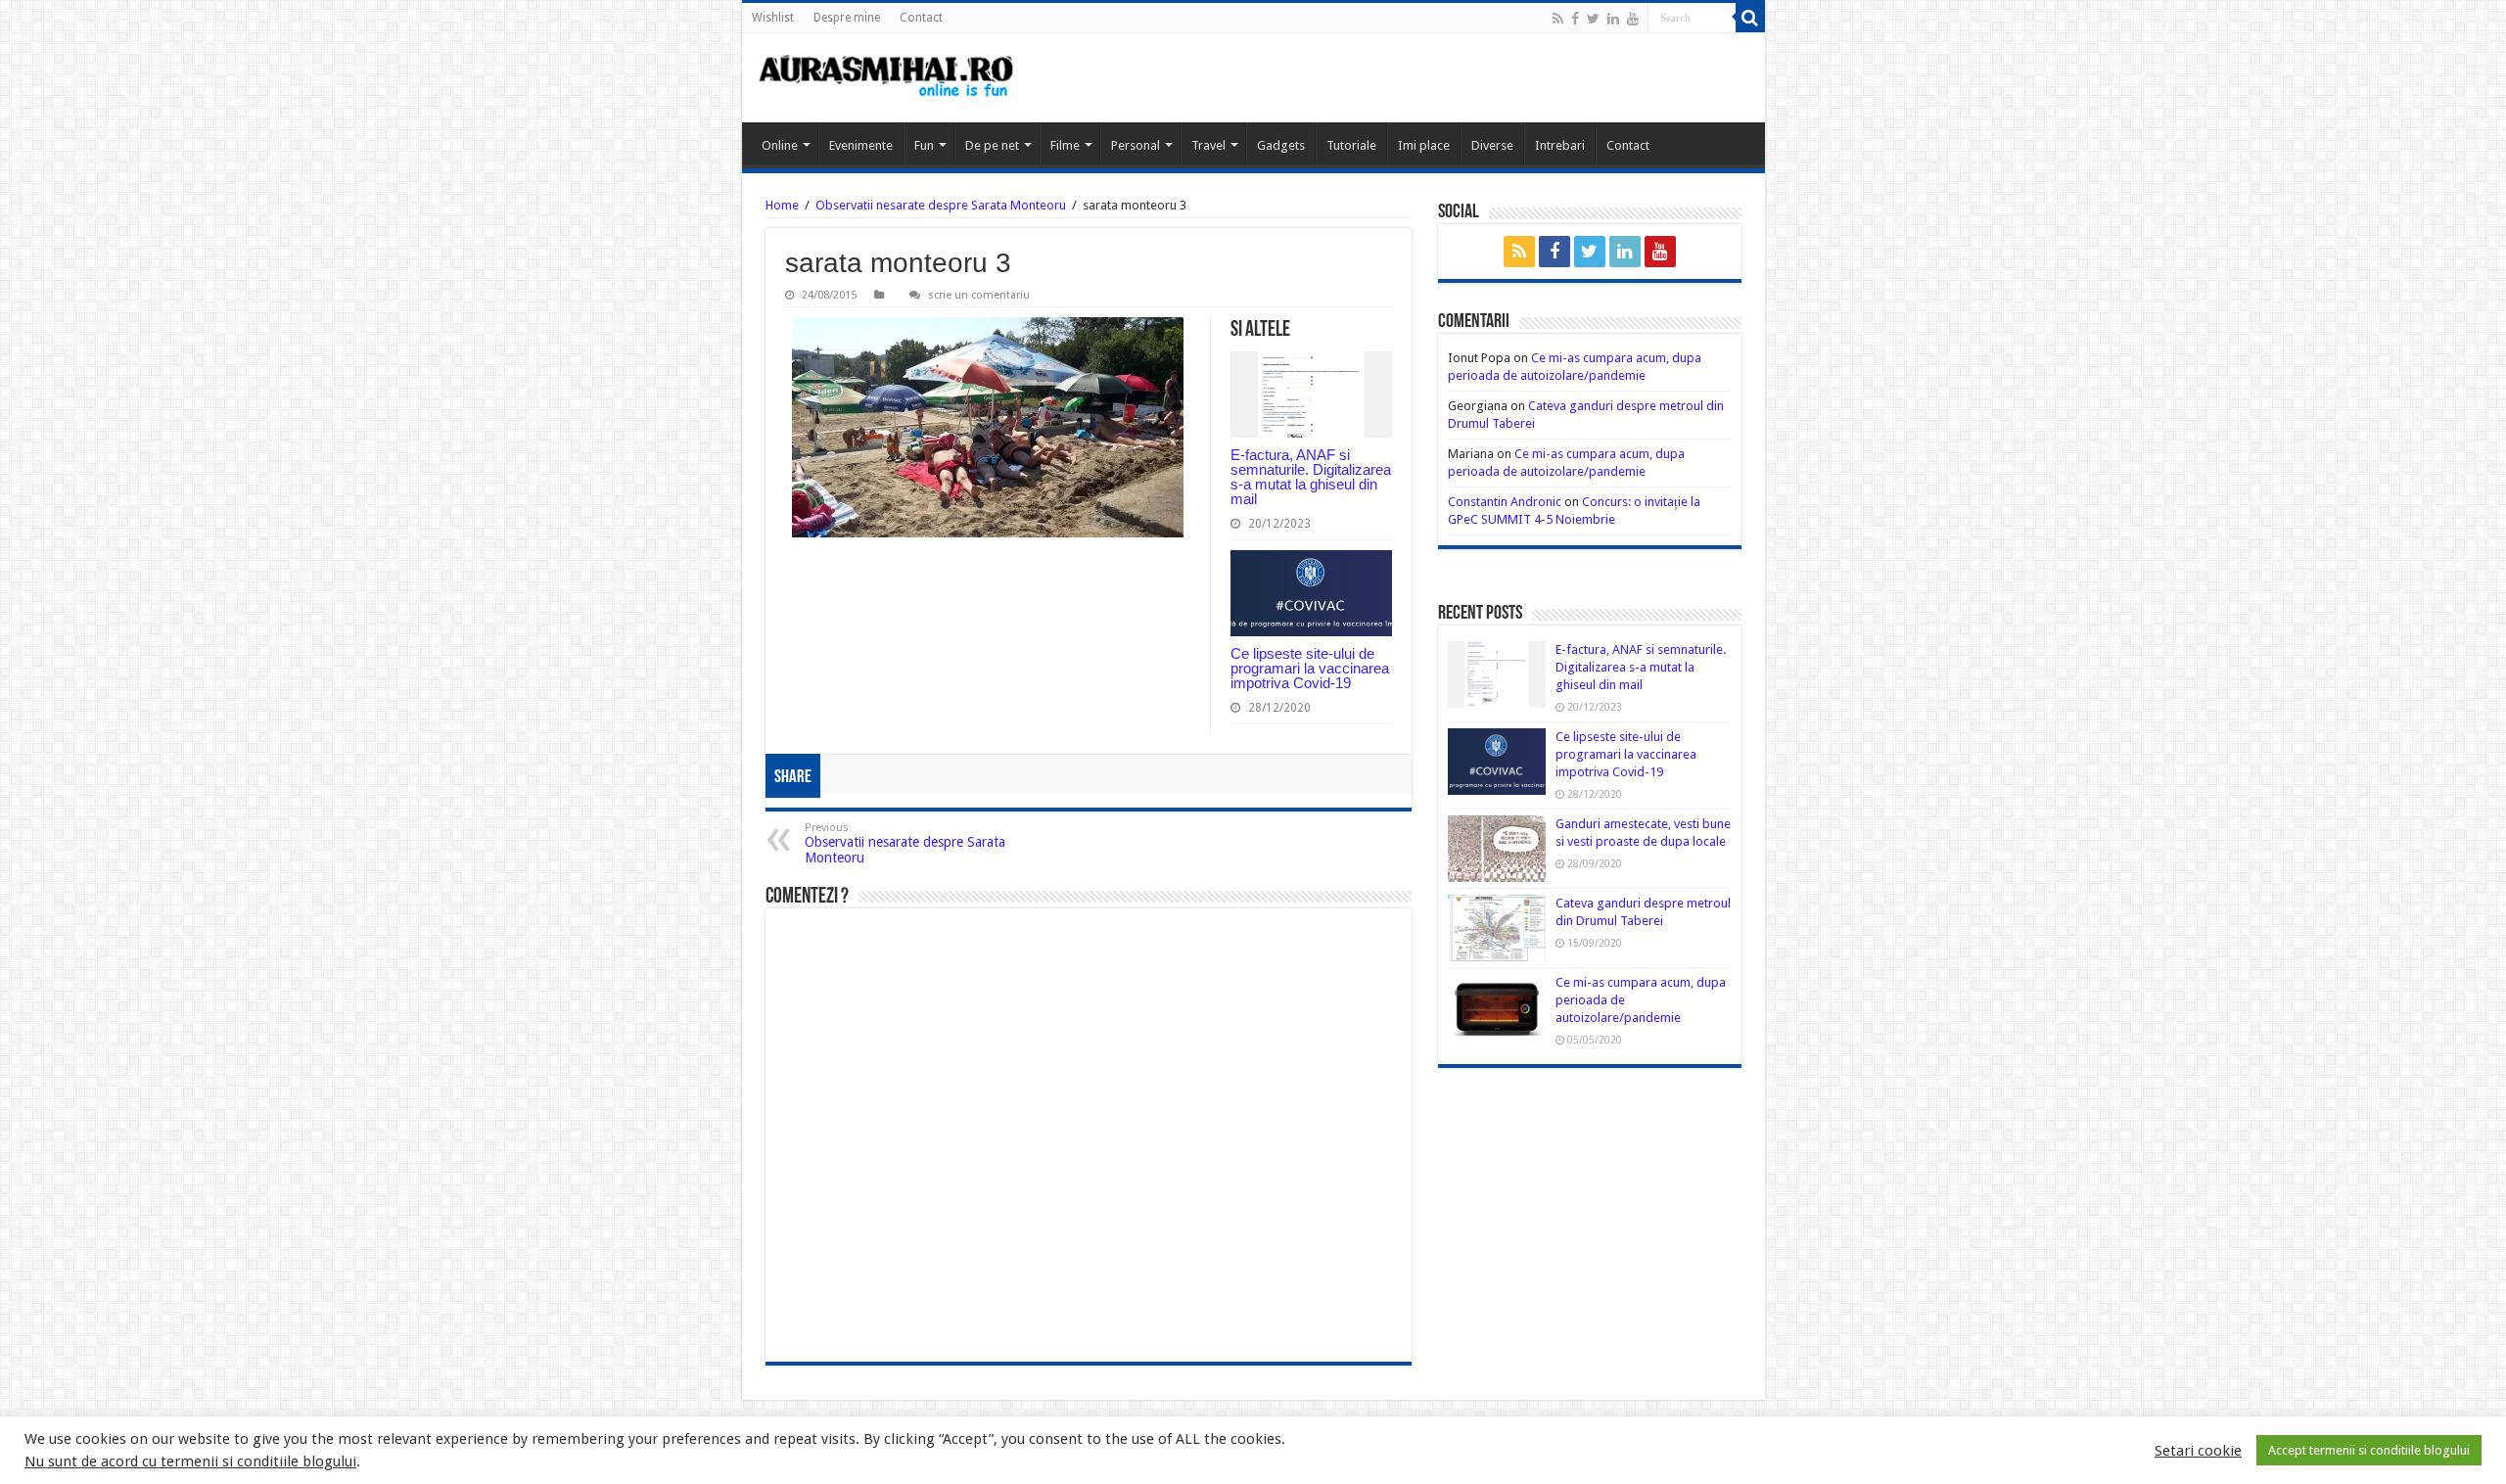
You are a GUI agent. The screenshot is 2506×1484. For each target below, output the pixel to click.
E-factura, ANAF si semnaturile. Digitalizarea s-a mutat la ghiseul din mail (1311, 477)
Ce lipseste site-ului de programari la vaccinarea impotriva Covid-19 (1310, 668)
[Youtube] (1633, 19)
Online (780, 145)
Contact (921, 18)
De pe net (992, 145)
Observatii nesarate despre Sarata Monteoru (941, 205)
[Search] (1750, 18)
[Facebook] (1575, 19)
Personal (1136, 145)
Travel (1208, 145)
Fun (924, 145)
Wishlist (773, 18)
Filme (1065, 145)
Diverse (1492, 145)
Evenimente (861, 145)
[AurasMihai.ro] (887, 78)
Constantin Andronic (1505, 502)
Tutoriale (1351, 145)
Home (782, 205)
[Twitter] (1593, 19)
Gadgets (1281, 145)
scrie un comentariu (979, 295)
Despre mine (847, 18)
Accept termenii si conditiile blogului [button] (2369, 1450)
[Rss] (1558, 19)
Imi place (1424, 145)
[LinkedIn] (1613, 19)
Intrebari (1560, 145)
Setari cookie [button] (2198, 1451)
